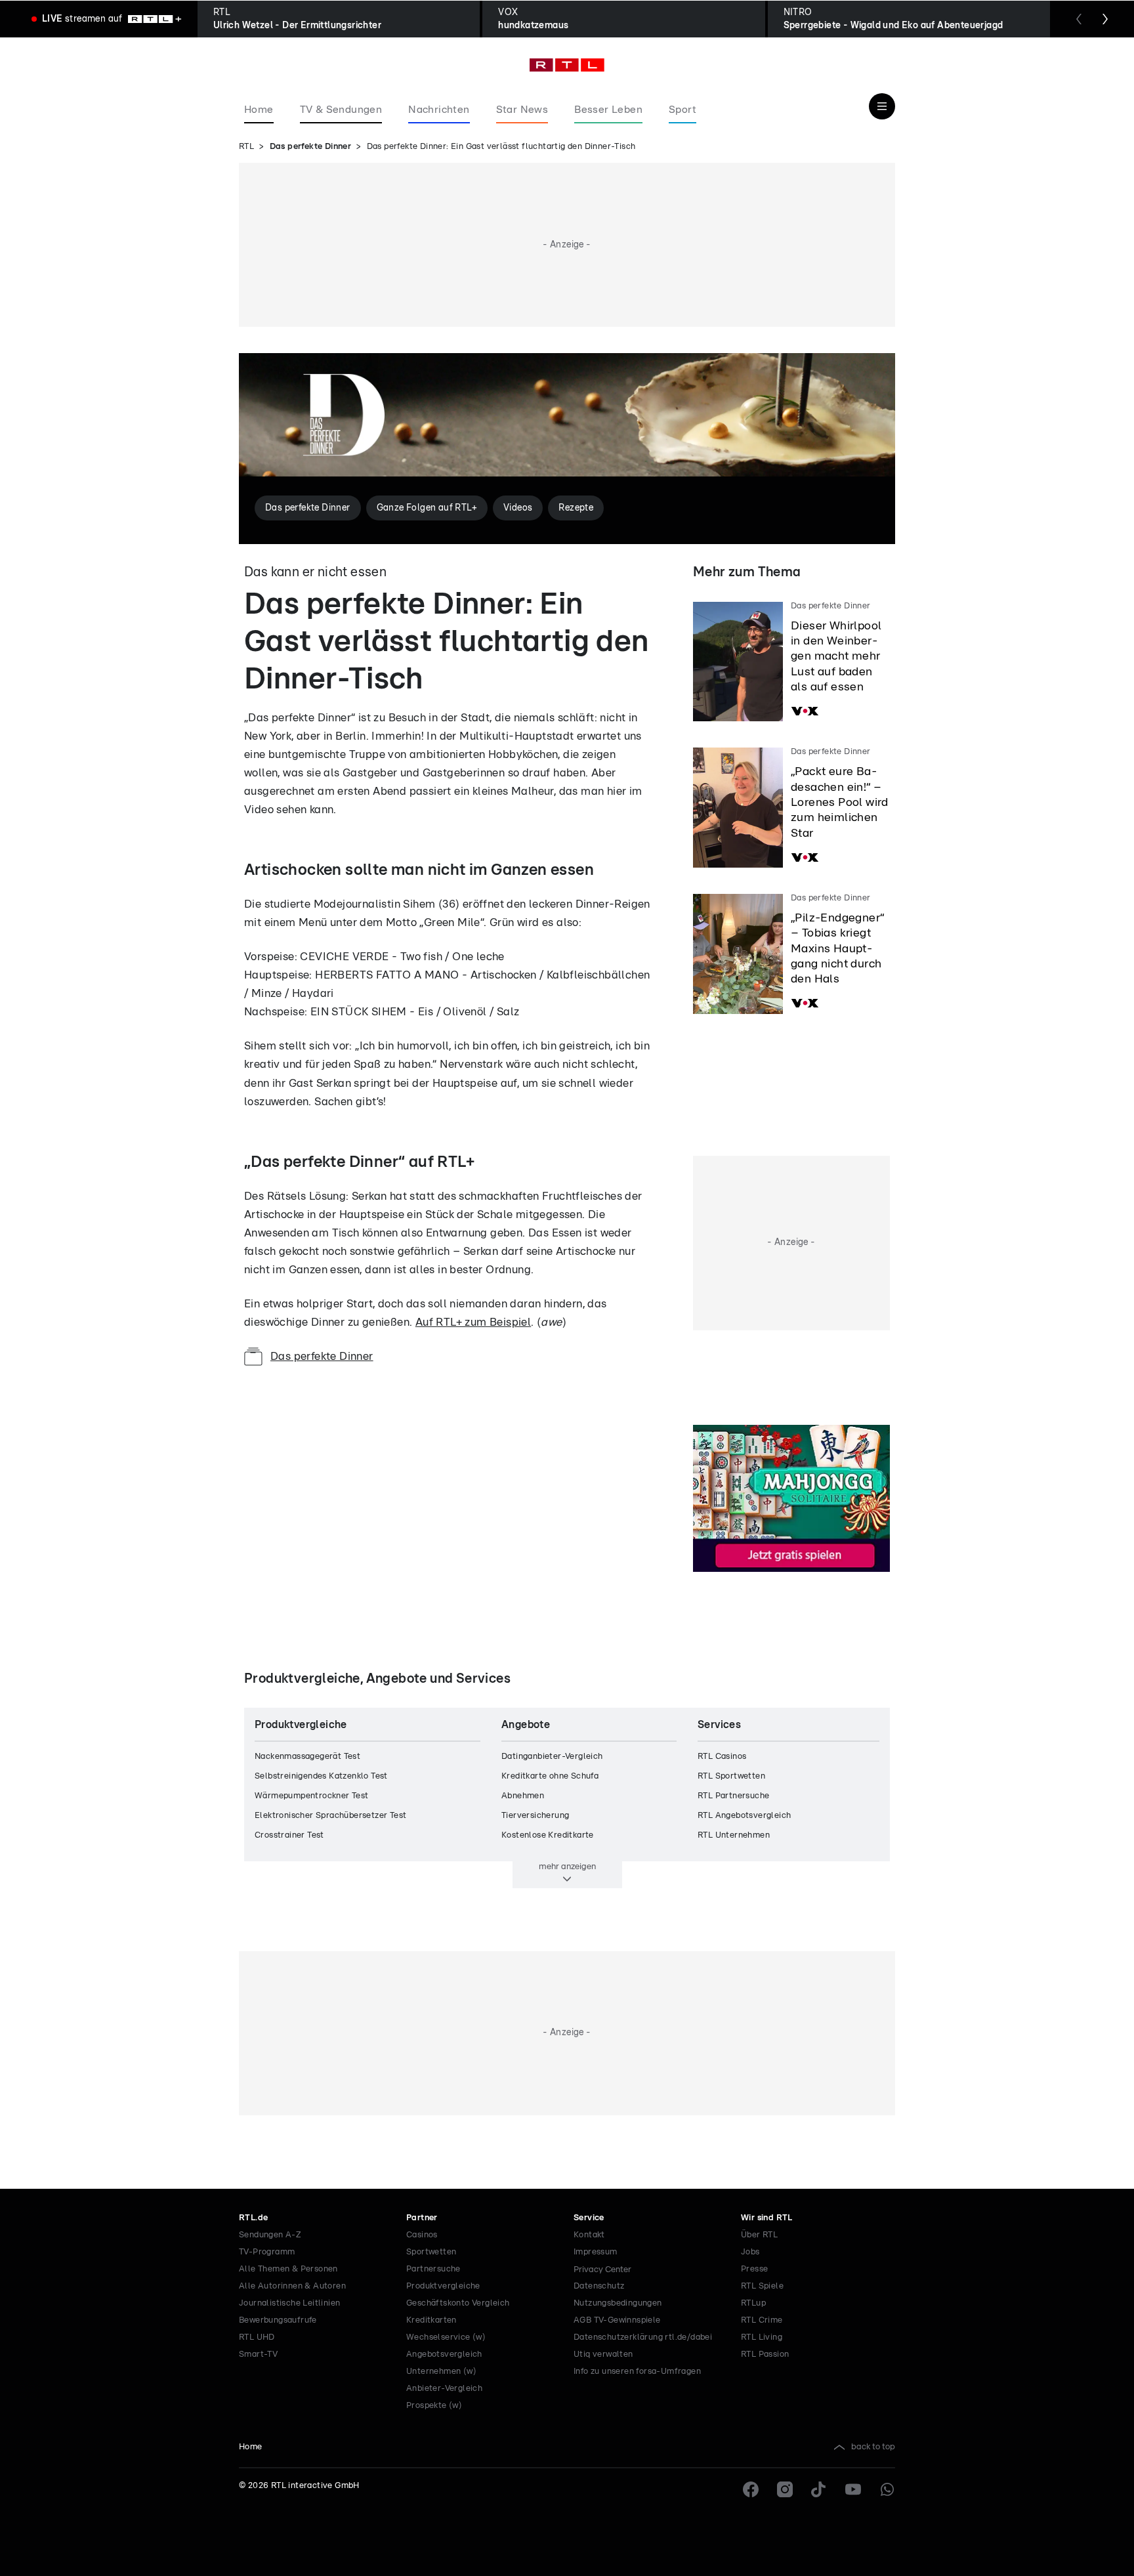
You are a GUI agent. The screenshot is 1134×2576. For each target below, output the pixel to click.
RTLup (753, 2303)
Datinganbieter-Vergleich (552, 1757)
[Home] (567, 65)
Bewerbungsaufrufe (278, 2320)
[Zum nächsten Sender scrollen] (1105, 19)
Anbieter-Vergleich (444, 2389)
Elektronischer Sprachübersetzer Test (330, 1816)
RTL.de (253, 2218)
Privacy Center (602, 2270)
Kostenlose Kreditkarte (548, 1835)
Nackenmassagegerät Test (307, 1757)
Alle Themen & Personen (288, 2269)
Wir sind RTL (767, 2218)
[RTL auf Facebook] (751, 2489)
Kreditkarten (431, 2320)
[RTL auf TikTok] (819, 2489)
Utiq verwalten (603, 2354)
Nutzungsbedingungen (618, 2303)
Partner (422, 2218)
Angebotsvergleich (444, 2354)
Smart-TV (258, 2354)
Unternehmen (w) (441, 2372)
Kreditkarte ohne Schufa (550, 1776)
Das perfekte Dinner (311, 147)
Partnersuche (433, 2269)
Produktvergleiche (443, 2286)
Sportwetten (431, 2252)
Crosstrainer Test (289, 1835)
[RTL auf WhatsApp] (887, 2489)
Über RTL (759, 2235)
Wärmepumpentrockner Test (312, 1796)
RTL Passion (765, 2354)
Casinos (422, 2235)
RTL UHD (257, 2337)
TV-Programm (267, 2252)
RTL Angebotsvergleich (744, 1816)
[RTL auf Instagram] (785, 2489)
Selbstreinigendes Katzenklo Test (321, 1776)
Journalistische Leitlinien (289, 2303)
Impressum (596, 2252)
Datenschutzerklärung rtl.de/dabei (643, 2337)
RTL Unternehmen (734, 1835)
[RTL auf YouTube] (853, 2489)
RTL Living (762, 2337)
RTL (246, 147)
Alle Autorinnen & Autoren (292, 2286)
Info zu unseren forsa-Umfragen (637, 2372)
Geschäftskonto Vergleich (458, 2303)
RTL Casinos (722, 1757)
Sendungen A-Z (270, 2235)
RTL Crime (762, 2320)
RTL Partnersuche (733, 1796)
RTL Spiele (762, 2286)
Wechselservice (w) (446, 2337)
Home (251, 2447)
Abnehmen (523, 1796)
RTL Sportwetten (731, 1776)
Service (589, 2218)
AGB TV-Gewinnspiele (617, 2320)
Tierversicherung (535, 1816)
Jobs (750, 2252)
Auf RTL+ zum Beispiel (473, 1322)
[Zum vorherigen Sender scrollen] (1079, 19)
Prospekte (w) (434, 2406)
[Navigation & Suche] (882, 106)
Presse (754, 2269)
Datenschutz (599, 2286)
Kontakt (589, 2235)
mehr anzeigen (567, 1867)
